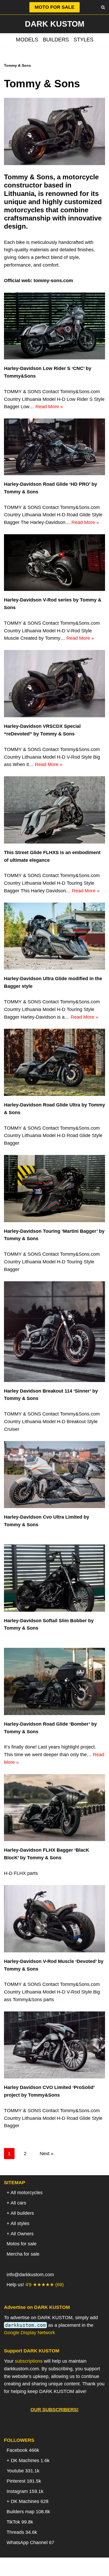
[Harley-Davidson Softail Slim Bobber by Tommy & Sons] (54, 1578)
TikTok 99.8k (20, 2522)
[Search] (103, 7)
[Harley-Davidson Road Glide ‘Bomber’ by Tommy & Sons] (54, 1681)
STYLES (83, 40)
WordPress (75, 2570)
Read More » (49, 407)
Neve (28, 2570)
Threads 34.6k (22, 2532)
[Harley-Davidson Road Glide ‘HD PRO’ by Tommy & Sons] (54, 447)
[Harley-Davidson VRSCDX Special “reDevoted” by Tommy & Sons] (54, 684)
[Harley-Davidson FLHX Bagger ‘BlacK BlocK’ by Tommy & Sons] (54, 1808)
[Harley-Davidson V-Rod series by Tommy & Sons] (54, 563)
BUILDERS (56, 40)
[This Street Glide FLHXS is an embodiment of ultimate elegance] (54, 810)
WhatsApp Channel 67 (30, 2543)
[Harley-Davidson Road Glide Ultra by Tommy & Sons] (54, 1062)
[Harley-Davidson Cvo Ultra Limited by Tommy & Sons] (54, 1475)
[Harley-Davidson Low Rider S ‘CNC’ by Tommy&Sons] (54, 326)
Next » (47, 2154)
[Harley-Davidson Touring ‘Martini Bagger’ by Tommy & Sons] (54, 1189)
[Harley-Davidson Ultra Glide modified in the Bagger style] (54, 936)
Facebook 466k (23, 2450)
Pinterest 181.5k (24, 2481)
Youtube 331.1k (23, 2471)
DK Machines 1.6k (30, 2461)
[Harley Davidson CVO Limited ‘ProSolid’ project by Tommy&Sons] (54, 2045)
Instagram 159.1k (25, 2491)
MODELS (27, 40)
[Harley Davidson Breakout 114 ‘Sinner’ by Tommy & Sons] (54, 1332)
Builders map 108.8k (28, 2512)
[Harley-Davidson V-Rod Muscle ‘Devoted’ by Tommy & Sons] (54, 1919)
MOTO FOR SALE (54, 7)
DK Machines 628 (30, 2501)
